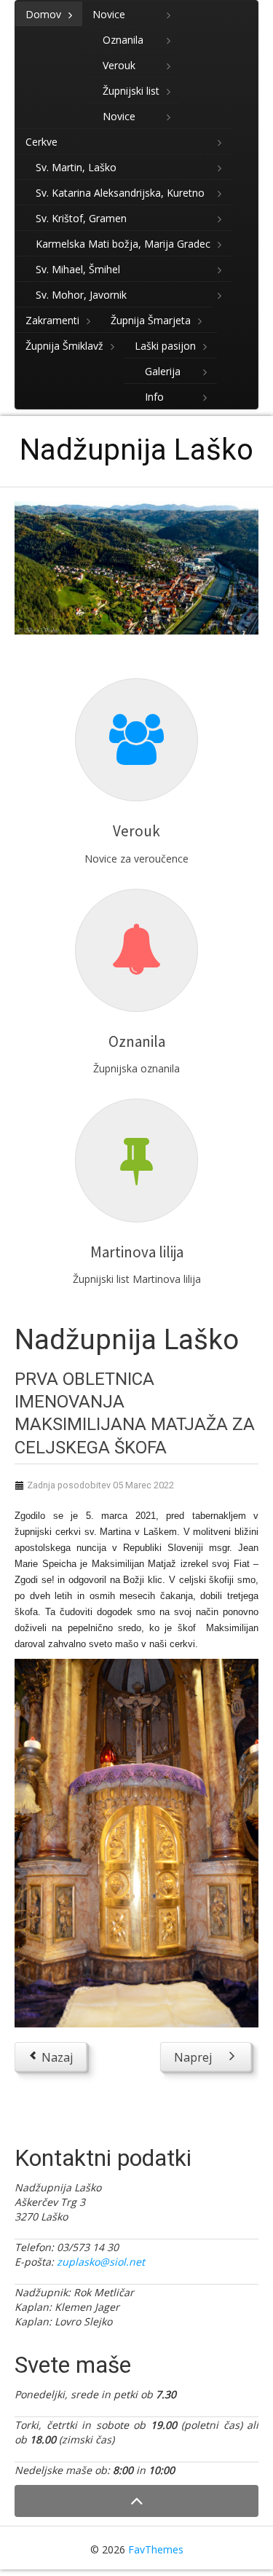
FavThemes (156, 2549)
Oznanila (123, 40)
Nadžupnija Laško (136, 450)
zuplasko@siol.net (101, 2262)
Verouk (119, 65)
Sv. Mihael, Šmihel (78, 269)
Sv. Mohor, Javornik (81, 295)
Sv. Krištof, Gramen (81, 218)
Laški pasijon (165, 346)
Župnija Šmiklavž (64, 346)
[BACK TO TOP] (136, 2501)
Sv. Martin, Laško (76, 167)
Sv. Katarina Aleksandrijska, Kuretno (120, 193)
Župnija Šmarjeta (151, 320)
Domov (43, 14)
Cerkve (41, 142)
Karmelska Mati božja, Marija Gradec (123, 244)
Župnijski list (131, 91)
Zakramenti (52, 320)
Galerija (163, 371)
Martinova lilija (137, 1252)
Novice (109, 14)
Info (154, 397)
